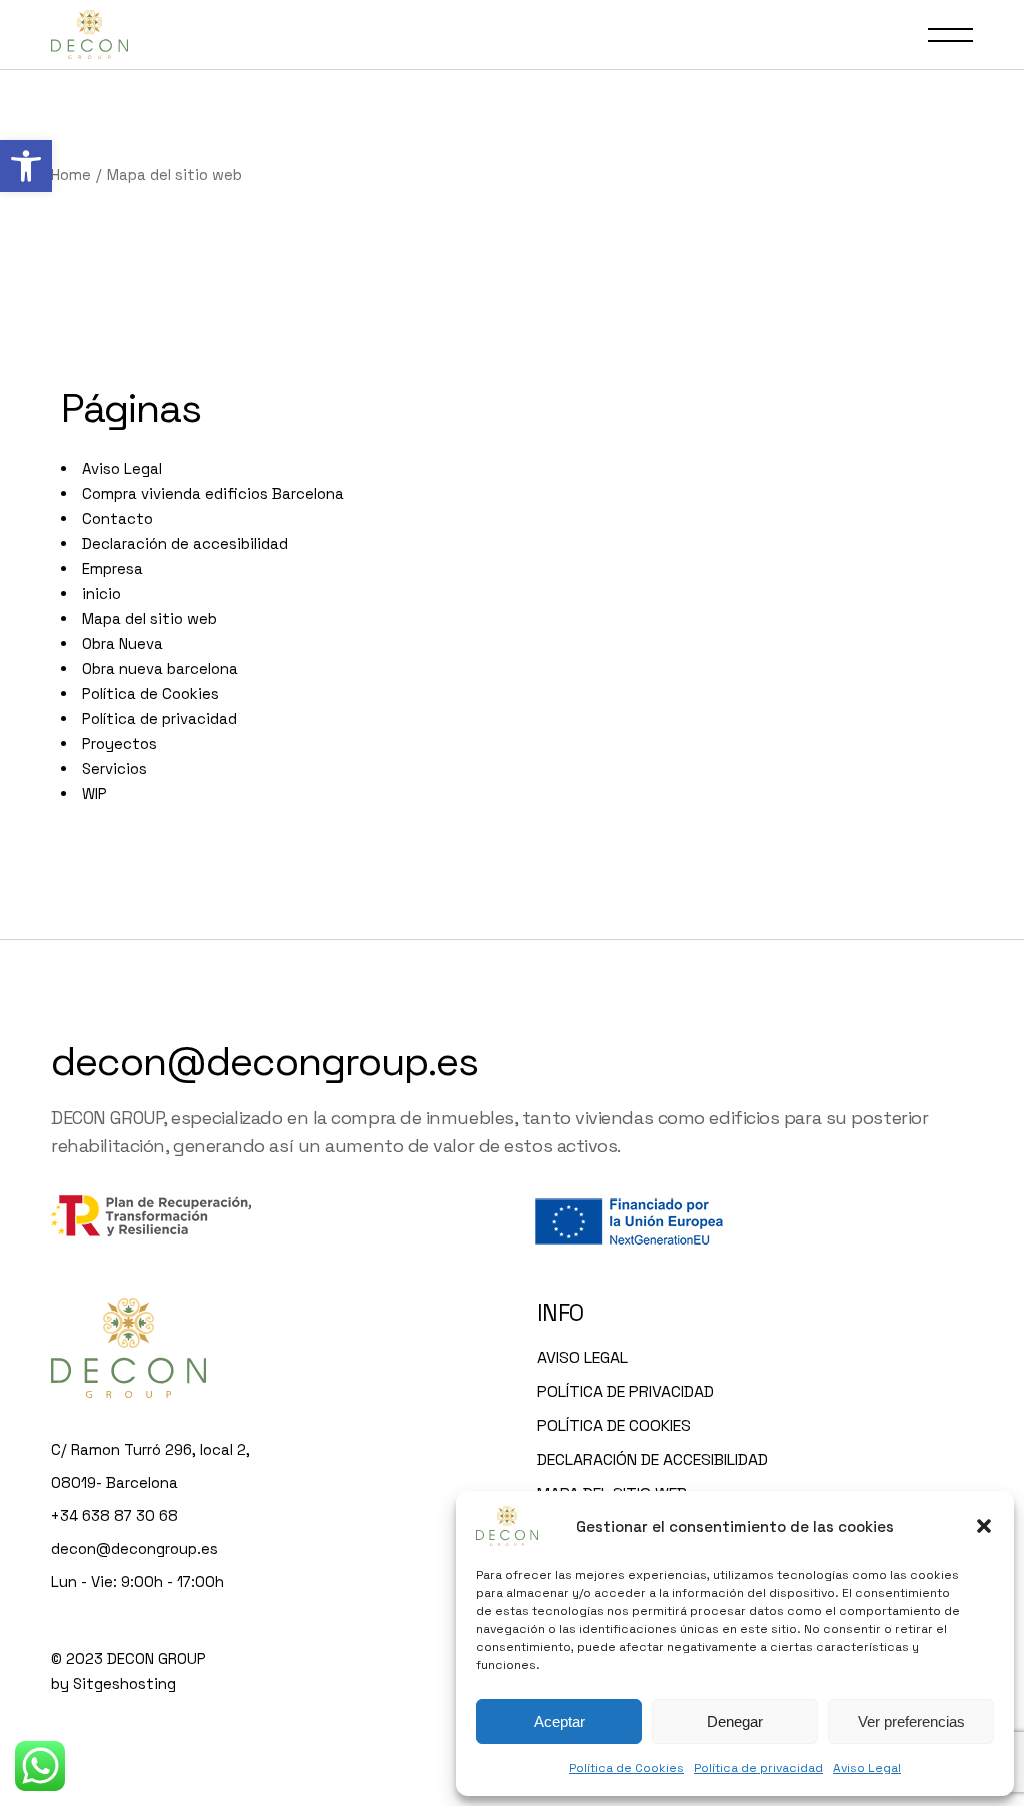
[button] (26, 166)
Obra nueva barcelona (160, 668)
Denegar (735, 1721)
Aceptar (559, 1721)
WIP (94, 793)
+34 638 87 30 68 (114, 1515)
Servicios (114, 768)
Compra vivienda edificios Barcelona (213, 493)
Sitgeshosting (124, 1683)
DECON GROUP (156, 1658)
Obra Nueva (122, 643)
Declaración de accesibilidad (185, 543)
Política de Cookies (626, 1768)
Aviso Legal (867, 1768)
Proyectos (119, 743)
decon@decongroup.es (264, 1061)
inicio (101, 593)
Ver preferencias (911, 1721)
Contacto (117, 518)
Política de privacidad (758, 1768)
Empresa (112, 568)
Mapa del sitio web (149, 618)
